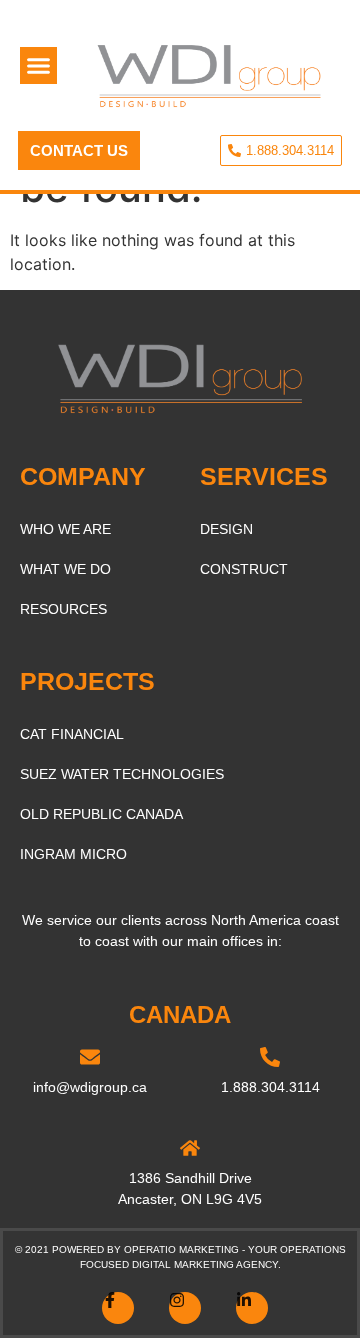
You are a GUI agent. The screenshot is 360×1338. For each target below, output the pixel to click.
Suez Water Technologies (122, 774)
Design (226, 529)
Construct (244, 569)
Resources (63, 609)
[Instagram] (185, 1308)
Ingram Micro (73, 854)
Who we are (65, 529)
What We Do (65, 569)
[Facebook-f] (118, 1308)
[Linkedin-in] (252, 1308)
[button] (39, 66)
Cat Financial (72, 734)
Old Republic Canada (101, 814)
